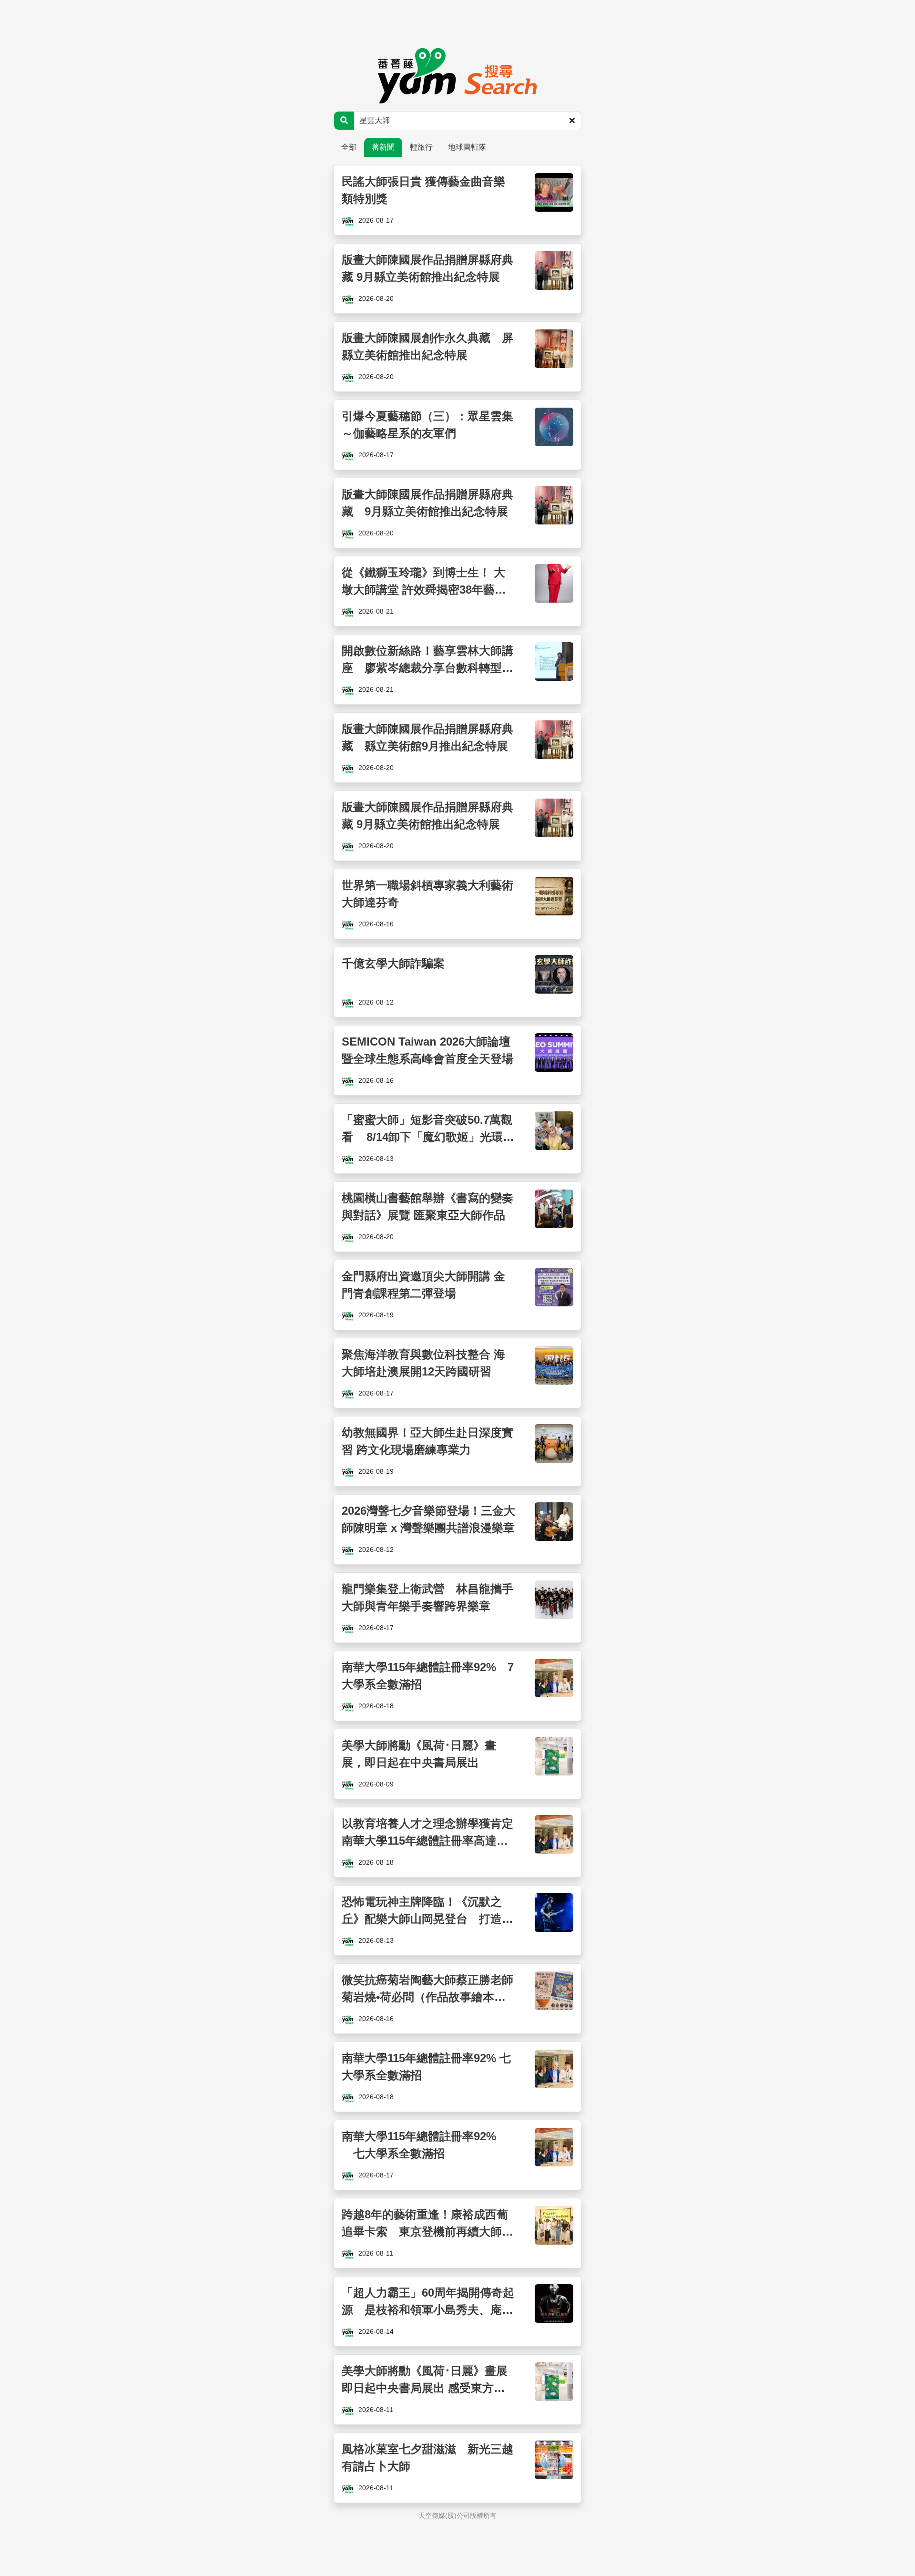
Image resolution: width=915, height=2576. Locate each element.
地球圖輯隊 (467, 147)
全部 (349, 147)
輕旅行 (421, 147)
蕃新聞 (383, 147)
